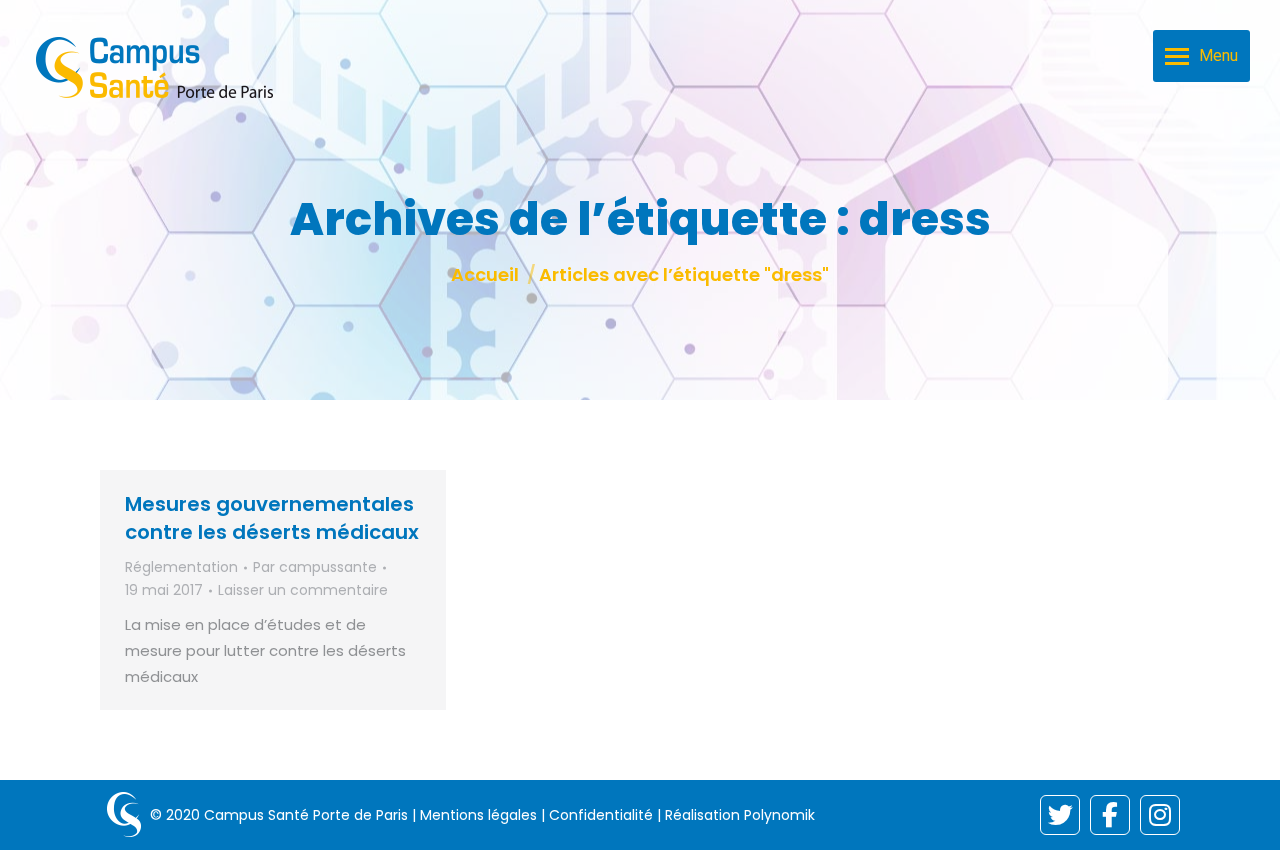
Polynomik (779, 815)
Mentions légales (478, 815)
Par (315, 567)
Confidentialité (601, 815)
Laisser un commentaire (303, 590)
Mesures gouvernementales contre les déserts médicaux (272, 518)
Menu (1218, 55)
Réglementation (181, 567)
